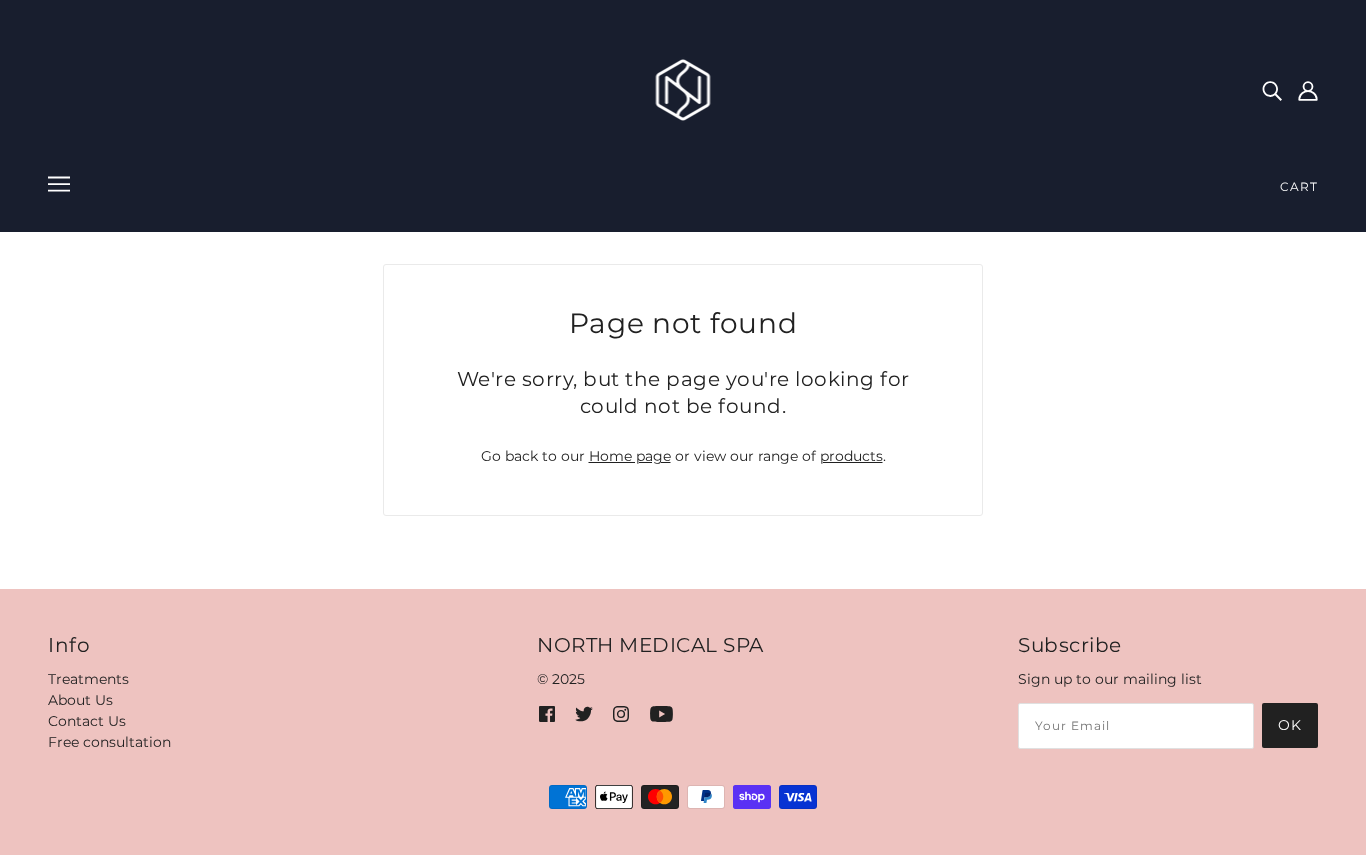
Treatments (88, 679)
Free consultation (109, 742)
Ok (1290, 725)
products (851, 456)
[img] (1272, 89)
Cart (1299, 186)
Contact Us (87, 721)
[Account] (1308, 89)
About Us (80, 700)
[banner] (683, 89)
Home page (630, 456)
